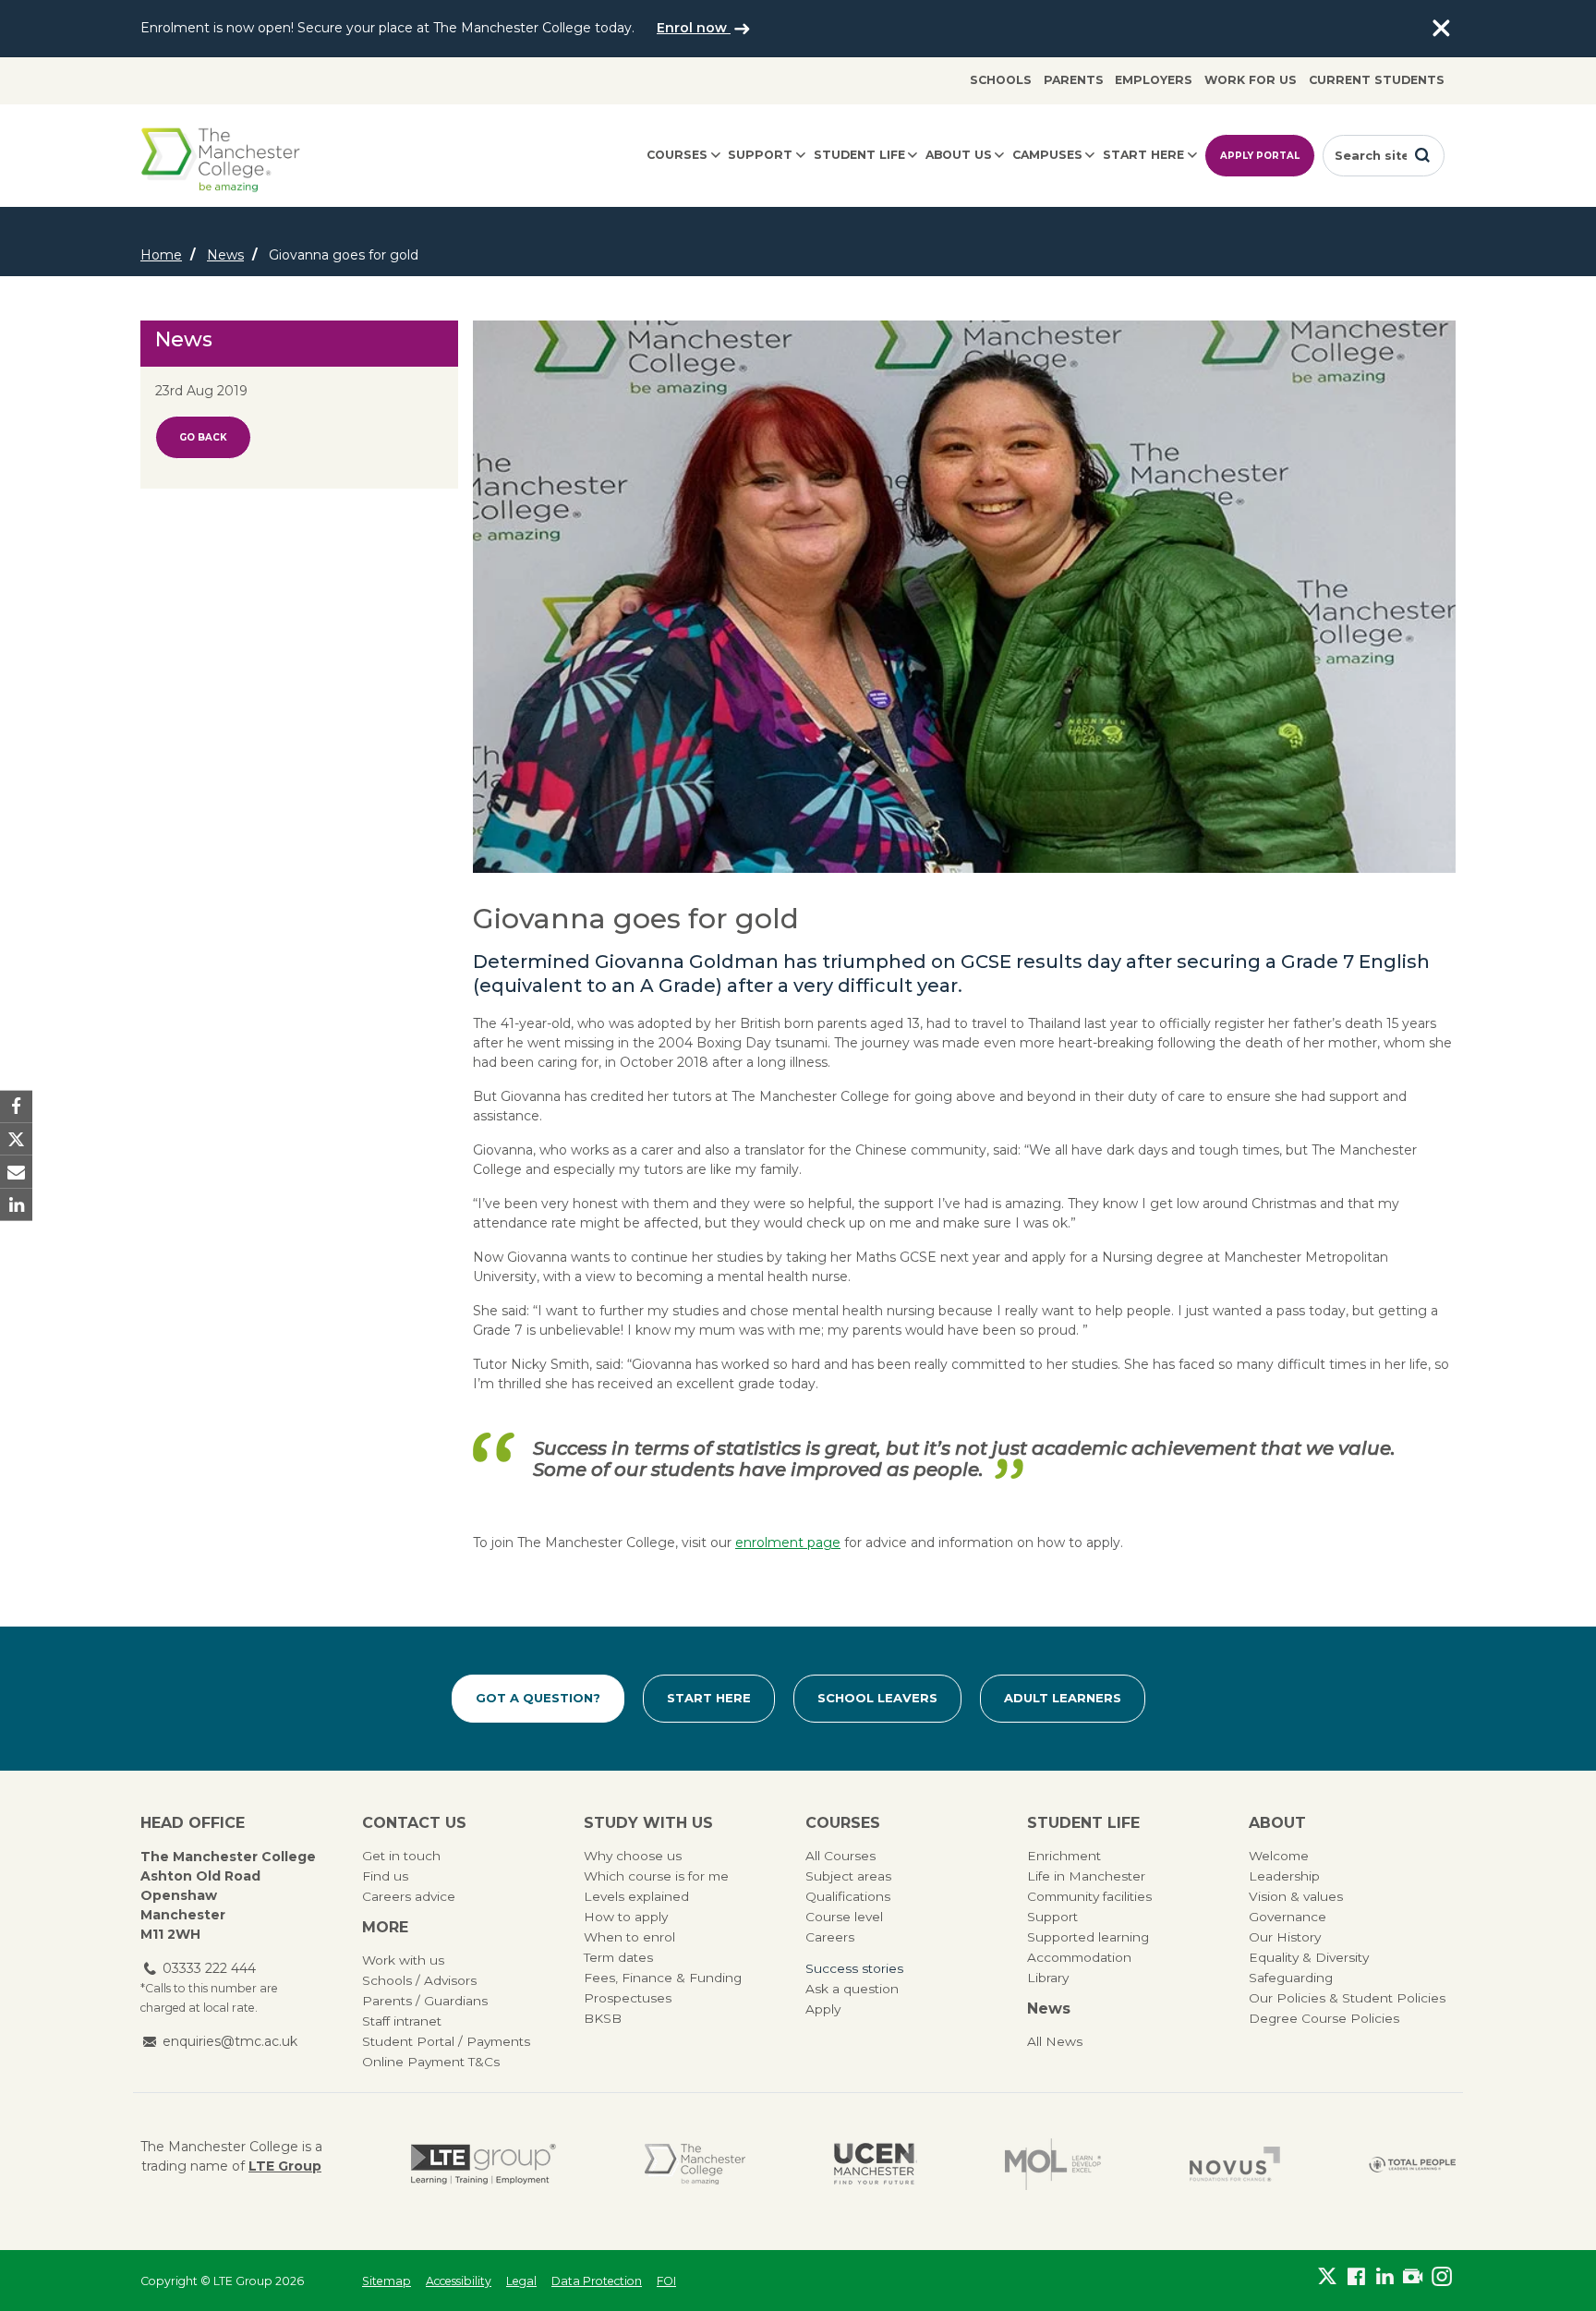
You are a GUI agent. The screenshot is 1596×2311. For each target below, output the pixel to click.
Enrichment (1064, 1856)
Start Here (709, 1698)
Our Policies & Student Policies (1347, 1998)
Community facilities (1089, 1896)
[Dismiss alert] (1441, 29)
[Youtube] (1413, 2277)
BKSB (603, 2018)
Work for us (1251, 80)
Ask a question (852, 1989)
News (225, 255)
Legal (521, 2281)
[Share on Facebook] (16, 1107)
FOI (666, 2281)
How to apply (626, 1917)
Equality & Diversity (1309, 1957)
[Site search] (1422, 155)
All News (1055, 2041)
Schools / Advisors (419, 1980)
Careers (830, 1937)
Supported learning (1088, 1937)
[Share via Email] (16, 1172)
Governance (1288, 1917)
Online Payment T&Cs (431, 2062)
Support (760, 155)
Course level (844, 1917)
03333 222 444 (209, 1968)
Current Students (1377, 80)
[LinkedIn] (1385, 2277)
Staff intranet (402, 2021)
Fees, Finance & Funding (663, 1978)
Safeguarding (1291, 1978)
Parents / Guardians (425, 2001)
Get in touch (401, 1856)
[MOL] (1053, 2164)
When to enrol (629, 1937)
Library (1048, 1978)
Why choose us (633, 1856)
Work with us (403, 1960)
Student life (859, 155)
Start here (1143, 155)
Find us (385, 1876)
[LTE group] (484, 2164)
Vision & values (1296, 1896)
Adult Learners (1063, 1698)
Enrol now (694, 28)
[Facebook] (1356, 2277)
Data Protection (597, 2281)
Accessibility (459, 2281)
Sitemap (387, 2281)
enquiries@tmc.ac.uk (230, 2041)
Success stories (854, 1968)
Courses (677, 155)
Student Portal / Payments (446, 2041)
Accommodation (1079, 1957)
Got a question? (538, 1698)
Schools (1001, 80)
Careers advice (409, 1896)
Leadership (1284, 1876)
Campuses (1047, 155)
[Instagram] (1441, 2277)
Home (161, 255)
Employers (1154, 80)
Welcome (1279, 1856)
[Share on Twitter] (16, 1139)
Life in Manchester (1086, 1876)
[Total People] (1412, 2164)
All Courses (840, 1856)
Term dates (618, 1957)
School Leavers (877, 1698)
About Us (959, 155)
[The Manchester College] (695, 2164)
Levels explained (636, 1896)
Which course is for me (656, 1876)
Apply (823, 2009)
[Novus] (1235, 2164)
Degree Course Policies (1324, 2018)
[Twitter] (1328, 2277)
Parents (1074, 80)
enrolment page (788, 1543)
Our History (1285, 1937)
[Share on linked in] (16, 1204)
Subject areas (848, 1876)
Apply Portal (1260, 156)
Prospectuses (628, 1998)
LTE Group (285, 2166)
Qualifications (848, 1896)
